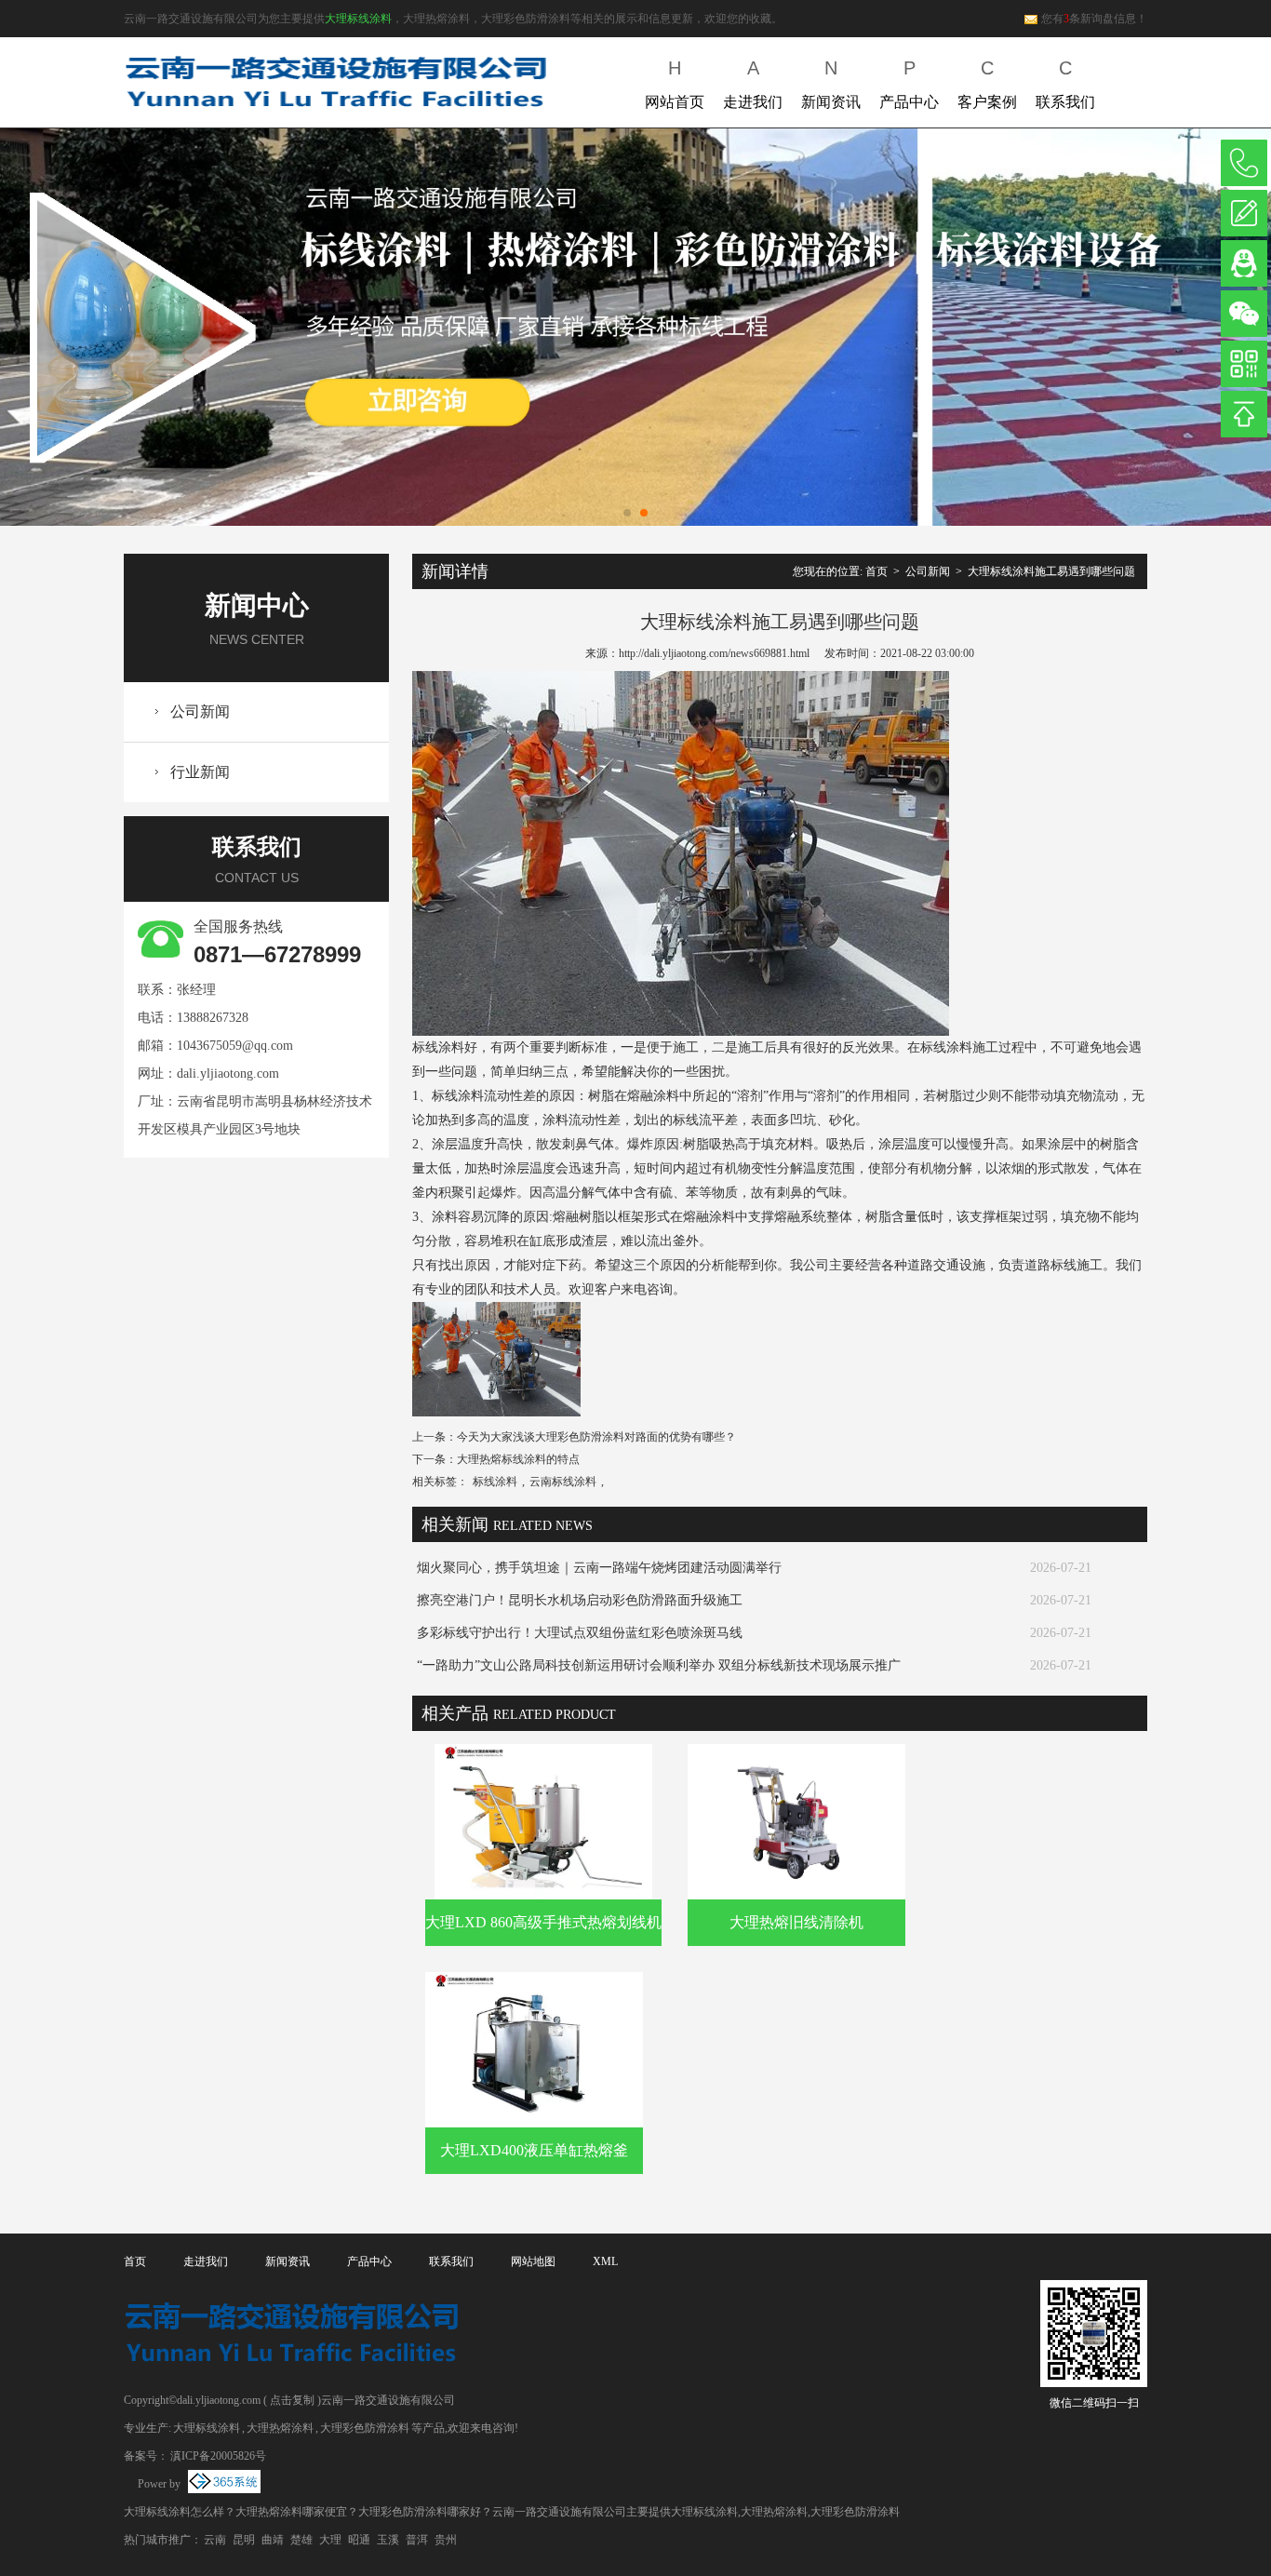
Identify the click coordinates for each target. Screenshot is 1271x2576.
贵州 (446, 2540)
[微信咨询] (1244, 314)
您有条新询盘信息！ (1094, 19)
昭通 (359, 2540)
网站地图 (533, 2261)
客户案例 (987, 84)
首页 (876, 571)
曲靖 (273, 2540)
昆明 (244, 2540)
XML (605, 2261)
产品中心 (909, 84)
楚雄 (301, 2540)
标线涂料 (495, 1482)
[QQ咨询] (1244, 263)
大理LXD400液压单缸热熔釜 (534, 2150)
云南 (215, 2540)
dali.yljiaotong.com (228, 1073)
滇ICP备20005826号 (218, 2456)
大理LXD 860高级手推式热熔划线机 (543, 1922)
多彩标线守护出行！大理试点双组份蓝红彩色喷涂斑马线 (580, 1633)
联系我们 (1065, 84)
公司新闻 (200, 711)
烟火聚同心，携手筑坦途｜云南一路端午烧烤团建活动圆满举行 (599, 1568)
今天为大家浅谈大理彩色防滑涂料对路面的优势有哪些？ (596, 1437)
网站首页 (675, 84)
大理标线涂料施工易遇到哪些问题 (1051, 571)
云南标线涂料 (563, 1482)
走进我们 (753, 84)
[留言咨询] (1244, 213)
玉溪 (388, 2540)
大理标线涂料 (358, 19)
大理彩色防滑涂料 (365, 2428)
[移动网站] (1244, 364)
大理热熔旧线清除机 (796, 1922)
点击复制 (292, 2400)
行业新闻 (200, 772)
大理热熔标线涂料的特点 (518, 1459)
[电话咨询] (1244, 163)
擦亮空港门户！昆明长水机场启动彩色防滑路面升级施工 (580, 1600)
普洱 (417, 2540)
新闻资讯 (831, 84)
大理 (330, 2540)
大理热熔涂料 (280, 2428)
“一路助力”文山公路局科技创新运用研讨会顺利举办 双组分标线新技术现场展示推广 (659, 1665)
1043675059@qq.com (235, 1046)
